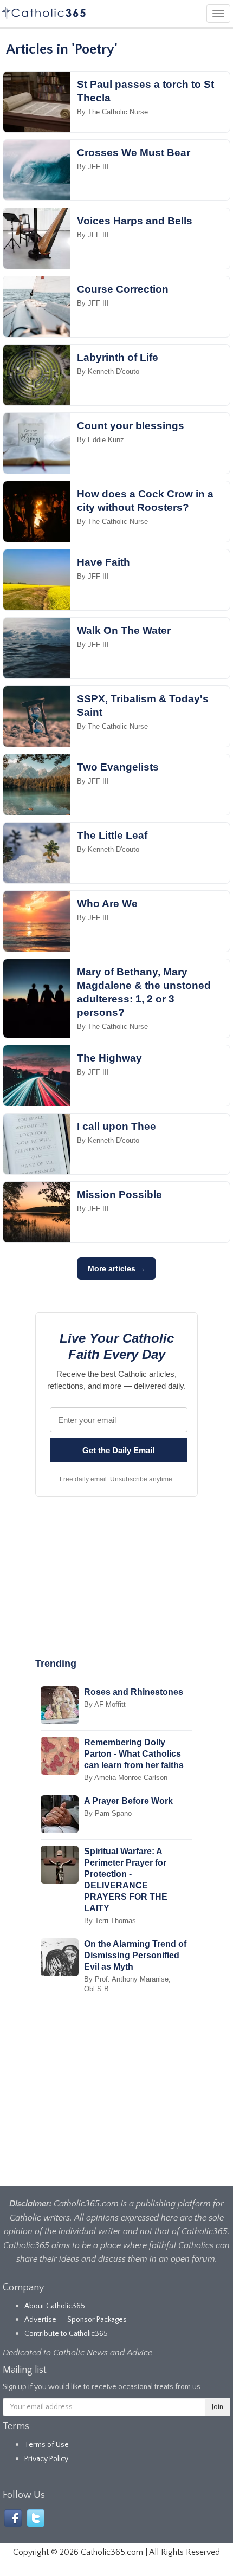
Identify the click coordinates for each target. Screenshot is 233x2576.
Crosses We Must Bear (134, 153)
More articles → (116, 1268)
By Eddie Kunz (101, 440)
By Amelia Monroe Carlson (126, 1778)
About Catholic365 (55, 2306)
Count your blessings (131, 426)
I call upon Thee (116, 1126)
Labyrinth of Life (118, 357)
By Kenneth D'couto (108, 371)
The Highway (109, 1058)
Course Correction (123, 289)
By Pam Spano (108, 1813)
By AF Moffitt (105, 1704)
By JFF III (93, 167)
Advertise (40, 2320)
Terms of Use (47, 2445)
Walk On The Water (124, 630)
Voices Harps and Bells (135, 221)
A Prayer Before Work (128, 1801)
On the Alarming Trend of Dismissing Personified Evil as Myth (135, 1955)
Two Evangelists (118, 767)
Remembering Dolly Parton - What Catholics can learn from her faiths (134, 1754)
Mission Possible (119, 1195)
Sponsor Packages (97, 2320)
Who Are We (107, 904)
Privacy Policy (46, 2459)
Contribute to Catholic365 (66, 2334)
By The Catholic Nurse (112, 112)
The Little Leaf (112, 835)
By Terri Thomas (110, 1921)
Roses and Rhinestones (134, 1692)
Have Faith (103, 562)
